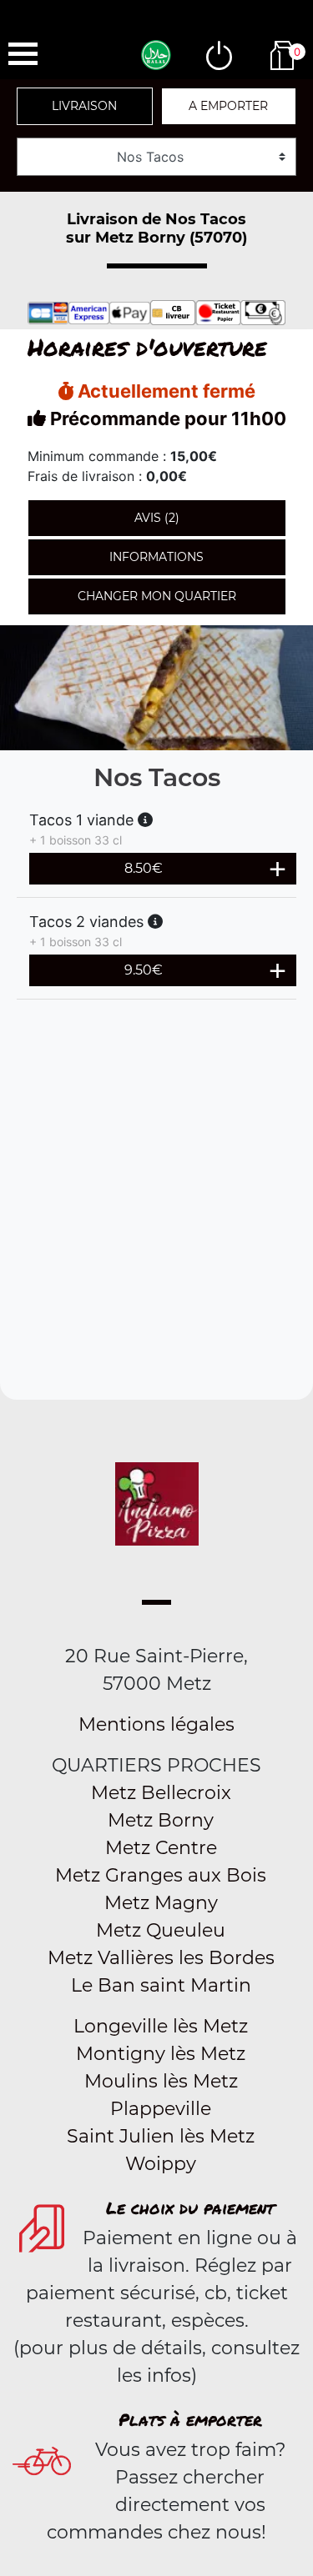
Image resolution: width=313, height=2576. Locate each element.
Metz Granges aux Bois (161, 1875)
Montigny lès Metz (161, 2054)
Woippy (161, 2164)
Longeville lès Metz (161, 2026)
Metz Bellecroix (161, 1793)
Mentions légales (156, 1724)
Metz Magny (161, 1903)
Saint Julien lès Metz (161, 2136)
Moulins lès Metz (161, 2081)
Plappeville (161, 2109)
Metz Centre (161, 1848)
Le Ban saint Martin (161, 1985)
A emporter (228, 106)
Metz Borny (161, 1820)
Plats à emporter (190, 2419)
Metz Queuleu (161, 1930)
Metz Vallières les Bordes (161, 1958)
